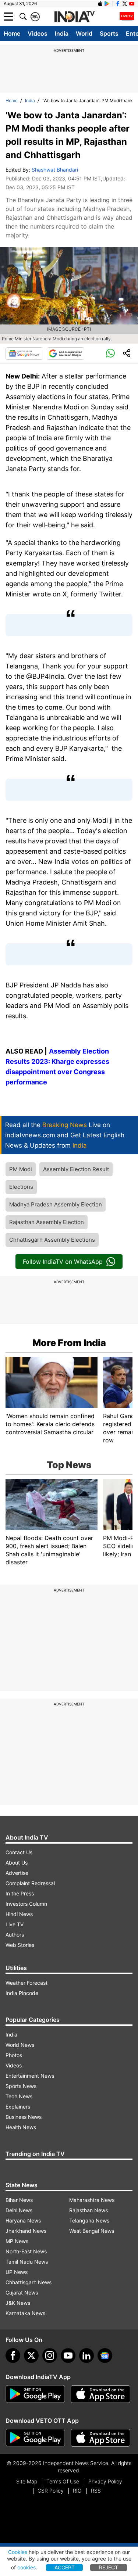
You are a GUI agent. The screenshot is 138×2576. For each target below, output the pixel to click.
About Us (17, 1863)
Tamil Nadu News (27, 2262)
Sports (109, 33)
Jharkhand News (26, 2231)
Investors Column (26, 1904)
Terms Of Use (63, 2481)
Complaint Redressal (30, 1883)
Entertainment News (30, 2076)
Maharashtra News (92, 2200)
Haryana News (23, 2220)
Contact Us (19, 1852)
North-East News (26, 2251)
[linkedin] (86, 2356)
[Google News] (24, 354)
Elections (21, 1187)
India (62, 33)
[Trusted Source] (66, 354)
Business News (24, 2117)
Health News (21, 2127)
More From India (69, 1343)
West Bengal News (92, 2231)
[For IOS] (100, 2438)
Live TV (15, 1924)
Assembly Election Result (76, 1169)
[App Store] (100, 2394)
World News (20, 2045)
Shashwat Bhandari (55, 170)
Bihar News (19, 2200)
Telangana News (89, 2220)
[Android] (107, 4)
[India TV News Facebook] (118, 4)
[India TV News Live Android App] (35, 2394)
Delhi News (19, 2210)
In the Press (20, 1893)
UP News (17, 2272)
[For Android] (35, 2438)
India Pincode (22, 1993)
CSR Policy (51, 2491)
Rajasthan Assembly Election (47, 1222)
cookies (26, 2567)
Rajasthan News (89, 2210)
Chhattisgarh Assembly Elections (52, 1240)
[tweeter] (31, 2356)
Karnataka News (25, 2313)
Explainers (18, 2107)
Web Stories (20, 1945)
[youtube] (68, 2356)
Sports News (21, 2086)
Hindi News (19, 1914)
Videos (38, 33)
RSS (96, 2491)
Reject (109, 2567)
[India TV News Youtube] (132, 4)
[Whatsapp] (110, 354)
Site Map (27, 2481)
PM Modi (21, 1169)
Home (12, 33)
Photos (14, 2055)
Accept (65, 2567)
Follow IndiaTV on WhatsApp (63, 1262)
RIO (77, 2491)
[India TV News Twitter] (125, 4)
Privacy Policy (105, 2481)
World (84, 33)
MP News (17, 2241)
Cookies (18, 2552)
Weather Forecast (26, 1983)
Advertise (17, 1873)
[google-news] (105, 2356)
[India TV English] (74, 17)
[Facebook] (13, 2356)
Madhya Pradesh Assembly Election (56, 1204)
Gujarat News (22, 2292)
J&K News (18, 2303)
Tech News (19, 2096)
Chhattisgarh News (29, 2282)
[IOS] (100, 4)
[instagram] (50, 2356)
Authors (15, 1935)
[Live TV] (127, 17)
